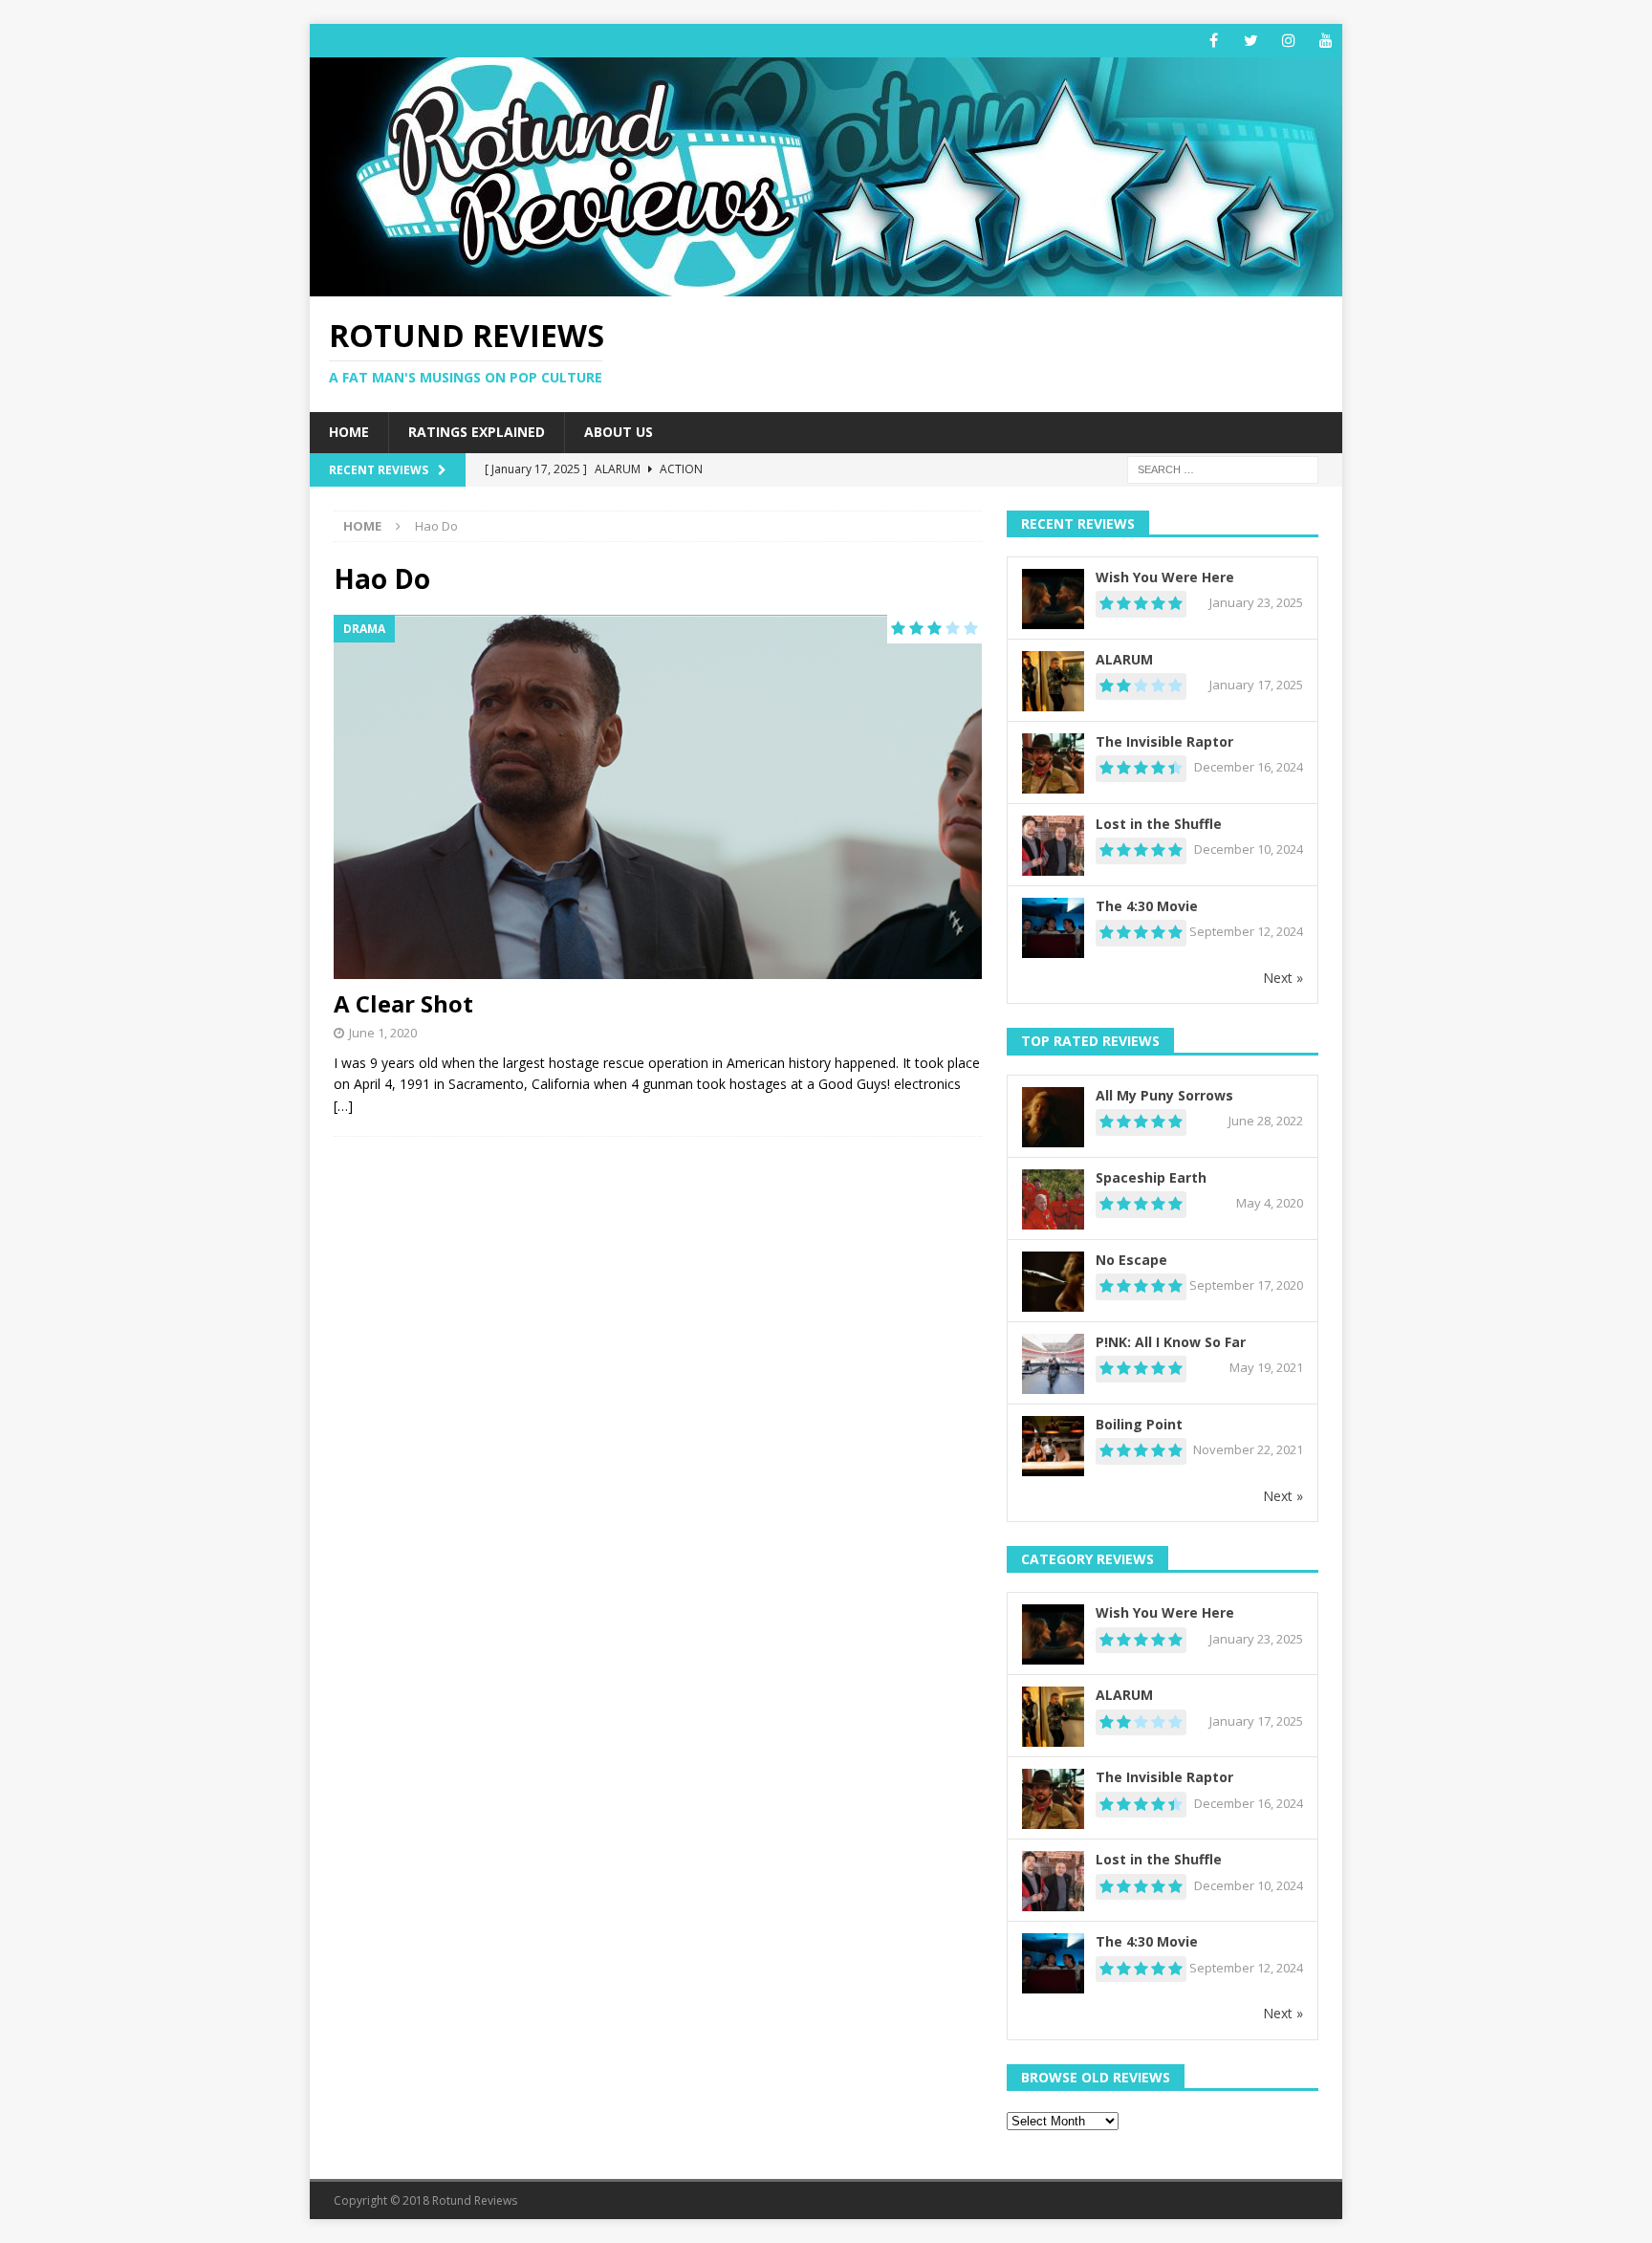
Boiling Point (1139, 1424)
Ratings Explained (477, 432)
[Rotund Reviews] (826, 285)
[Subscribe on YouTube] (1326, 41)
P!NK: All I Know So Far (1171, 1342)
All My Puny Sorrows (1164, 1095)
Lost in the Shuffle (1159, 824)
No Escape (1131, 1260)
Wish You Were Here (1165, 577)
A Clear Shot (403, 1003)
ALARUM (1124, 659)
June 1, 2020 (383, 1033)
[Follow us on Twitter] (1251, 41)
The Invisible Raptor (1164, 741)
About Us (619, 432)
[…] (343, 1106)
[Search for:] (1223, 468)
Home (349, 432)
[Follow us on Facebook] (1214, 41)
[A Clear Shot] (658, 797)
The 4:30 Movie (1147, 906)
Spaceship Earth (1151, 1177)
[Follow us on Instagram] (1288, 41)
